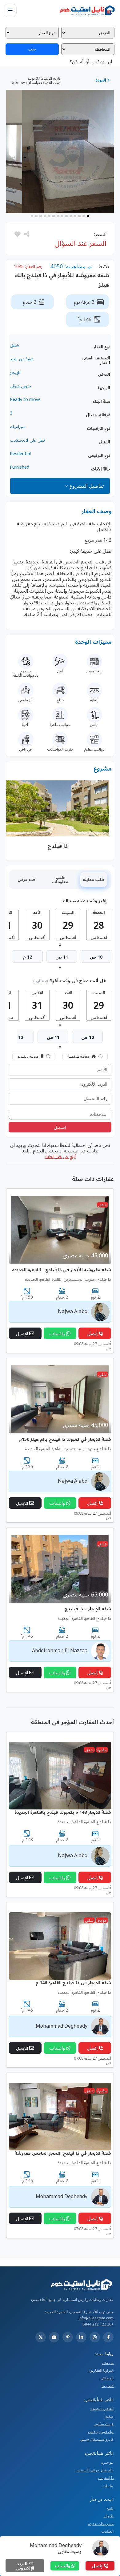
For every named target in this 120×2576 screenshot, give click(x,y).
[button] (18, 234)
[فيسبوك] (108, 2337)
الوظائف (107, 2378)
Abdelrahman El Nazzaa (60, 1650)
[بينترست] (68, 2337)
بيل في (108, 2485)
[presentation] (61, 944)
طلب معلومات (60, 879)
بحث (32, 49)
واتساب (63, 2566)
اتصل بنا (108, 2386)
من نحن (108, 2363)
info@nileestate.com (96, 2318)
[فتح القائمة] (10, 10)
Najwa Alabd (73, 1311)
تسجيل (60, 1127)
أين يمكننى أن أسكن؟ (91, 62)
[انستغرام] (95, 2337)
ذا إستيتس (106, 2478)
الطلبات (107, 2531)
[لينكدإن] (81, 2337)
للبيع (110, 2508)
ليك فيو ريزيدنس (101, 2432)
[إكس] (41, 2337)
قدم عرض (26, 879)
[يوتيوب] (54, 2337)
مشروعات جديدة (101, 2524)
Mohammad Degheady (56, 2545)
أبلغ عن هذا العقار (60, 1156)
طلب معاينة (94, 879)
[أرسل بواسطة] (26, 234)
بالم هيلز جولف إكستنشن (94, 2470)
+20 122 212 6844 (98, 2324)
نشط (103, 266)
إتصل (98, 2566)
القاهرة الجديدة (102, 2408)
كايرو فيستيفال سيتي (97, 2439)
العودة (101, 80)
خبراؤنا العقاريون (101, 2370)
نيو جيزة (107, 2462)
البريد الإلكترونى (25, 2566)
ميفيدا (109, 2416)
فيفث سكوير (104, 2424)
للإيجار (109, 2516)
